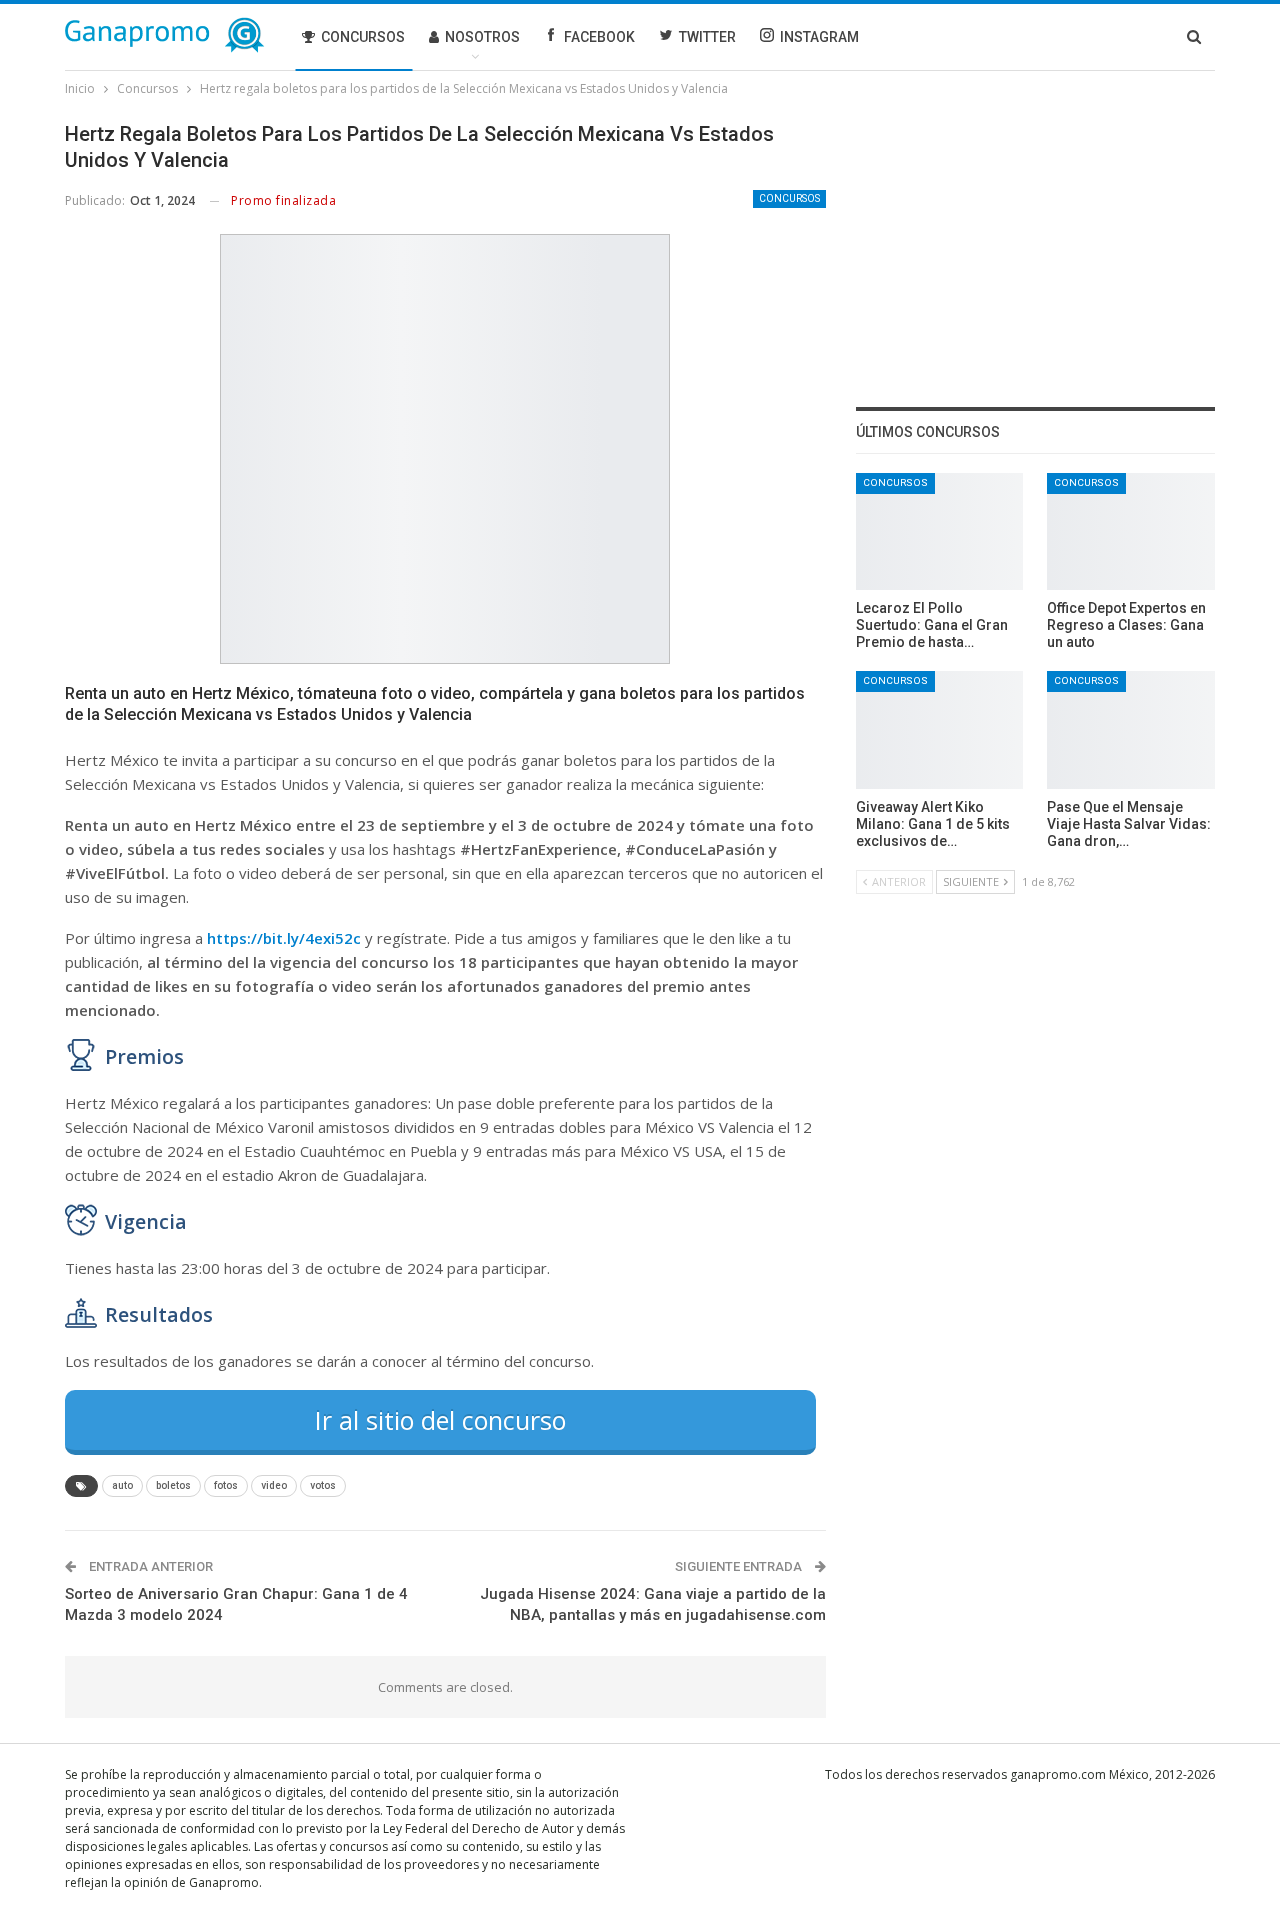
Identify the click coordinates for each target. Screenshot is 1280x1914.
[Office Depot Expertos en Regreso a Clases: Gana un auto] (1131, 531)
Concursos (363, 37)
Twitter (707, 37)
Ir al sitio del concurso (440, 1420)
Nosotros (482, 37)
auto (122, 1485)
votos (323, 1485)
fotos (226, 1485)
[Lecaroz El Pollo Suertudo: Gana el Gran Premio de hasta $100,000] (940, 531)
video (274, 1485)
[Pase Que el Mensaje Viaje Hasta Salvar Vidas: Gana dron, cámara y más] (1131, 729)
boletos (173, 1485)
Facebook (599, 37)
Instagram (819, 37)
